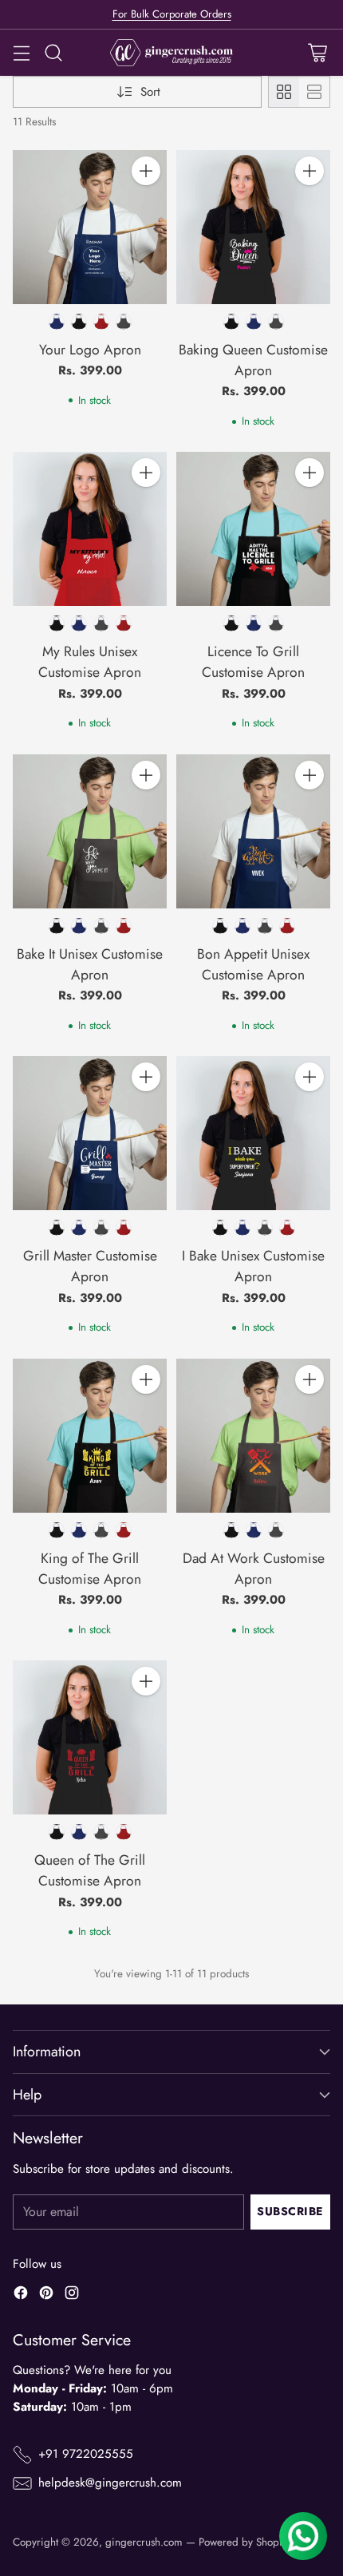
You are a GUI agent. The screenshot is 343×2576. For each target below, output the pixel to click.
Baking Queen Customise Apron (253, 360)
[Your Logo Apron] (90, 227)
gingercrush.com (144, 2542)
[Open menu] (21, 53)
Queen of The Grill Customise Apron (90, 1870)
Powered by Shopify (244, 2542)
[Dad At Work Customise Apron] (253, 1436)
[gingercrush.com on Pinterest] (46, 2295)
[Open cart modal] (317, 53)
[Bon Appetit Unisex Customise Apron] (253, 831)
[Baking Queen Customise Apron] (253, 227)
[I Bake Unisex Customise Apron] (253, 1133)
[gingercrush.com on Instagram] (72, 2295)
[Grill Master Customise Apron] (90, 1133)
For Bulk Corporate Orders (172, 14)
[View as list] (314, 92)
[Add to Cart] (146, 171)
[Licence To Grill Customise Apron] (253, 529)
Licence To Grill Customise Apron (253, 662)
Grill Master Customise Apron (90, 1266)
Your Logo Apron (90, 350)
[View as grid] (284, 92)
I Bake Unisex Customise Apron (253, 1266)
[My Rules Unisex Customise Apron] (90, 529)
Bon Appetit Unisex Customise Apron (253, 964)
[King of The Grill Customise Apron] (90, 1436)
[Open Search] (53, 53)
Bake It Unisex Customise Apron (90, 964)
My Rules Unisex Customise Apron (90, 662)
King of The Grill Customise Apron (90, 1569)
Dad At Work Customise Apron (254, 1569)
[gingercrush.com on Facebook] (21, 2295)
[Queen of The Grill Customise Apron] (90, 1737)
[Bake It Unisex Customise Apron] (90, 831)
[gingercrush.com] (172, 53)
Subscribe (290, 2211)
